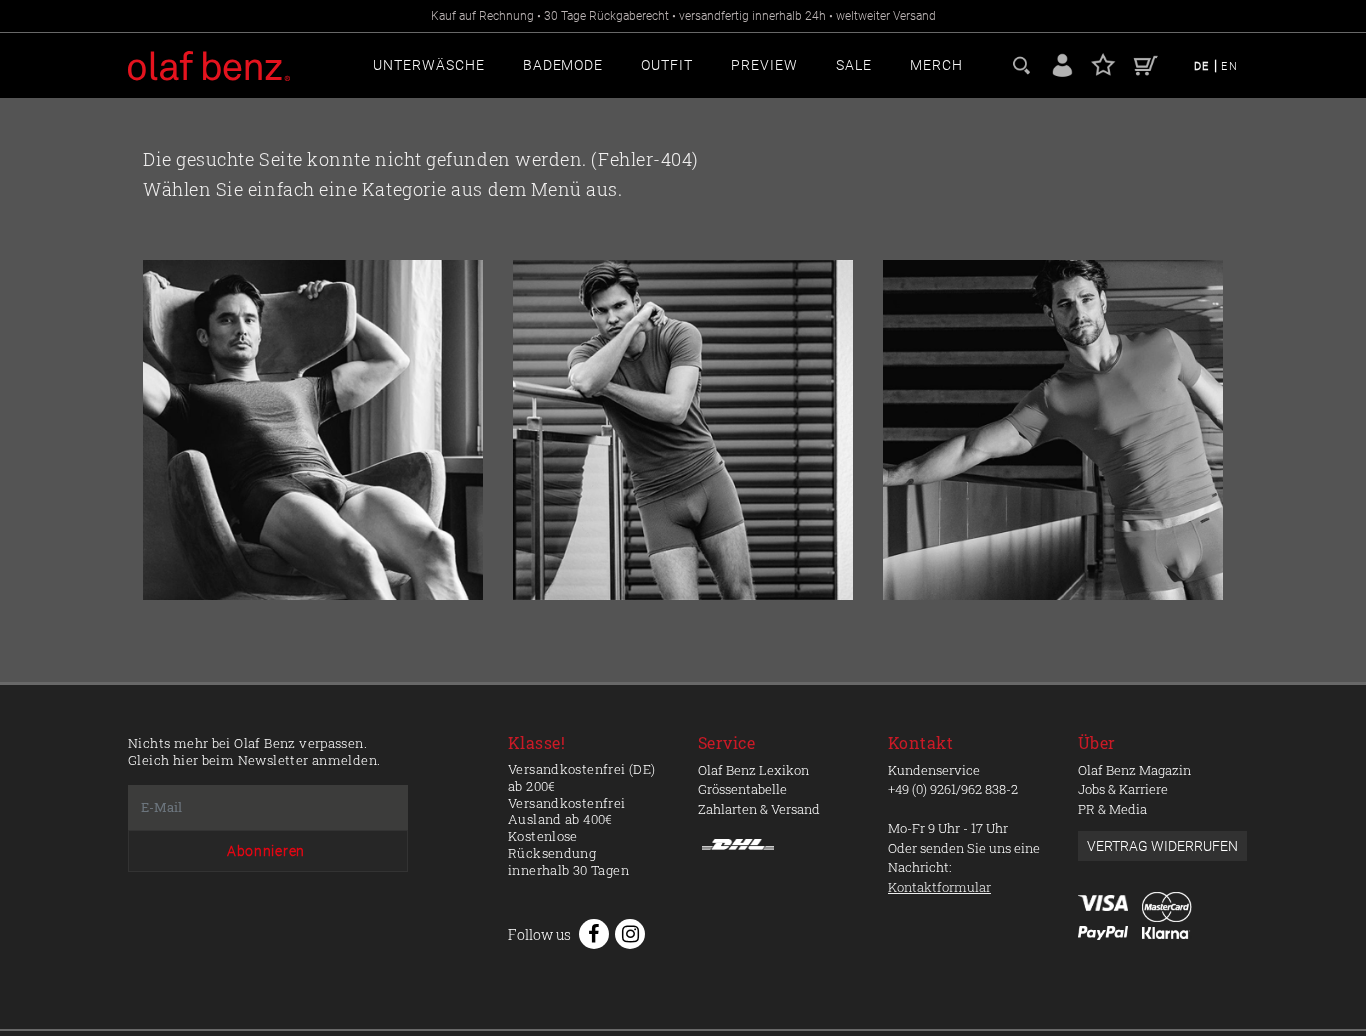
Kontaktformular (939, 887)
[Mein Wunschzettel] (1103, 63)
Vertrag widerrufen (1162, 846)
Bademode (563, 65)
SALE (854, 65)
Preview (764, 65)
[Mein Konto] (1062, 63)
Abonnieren (266, 851)
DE (1204, 66)
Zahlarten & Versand (759, 809)
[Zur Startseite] (313, 430)
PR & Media (1112, 809)
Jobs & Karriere (1123, 789)
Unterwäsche (429, 65)
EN (1229, 66)
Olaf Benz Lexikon (753, 770)
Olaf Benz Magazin (1134, 770)
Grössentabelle (742, 789)
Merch (936, 65)
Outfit (667, 65)
